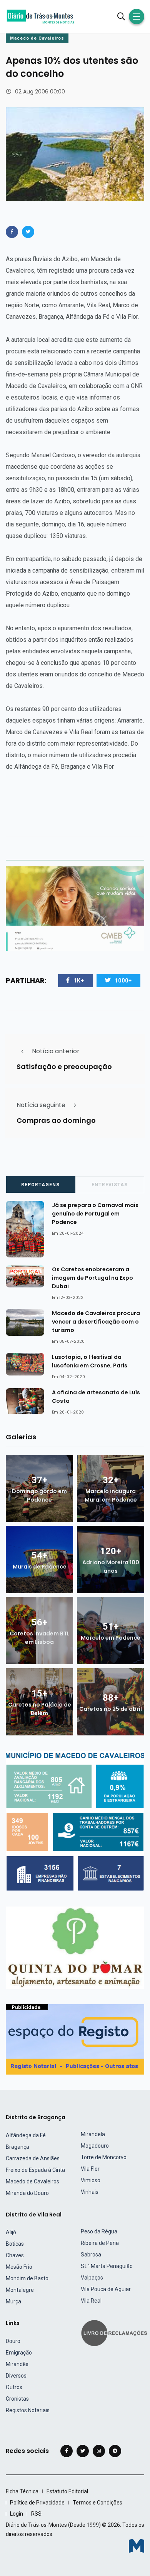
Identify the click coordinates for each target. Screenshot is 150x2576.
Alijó (11, 2232)
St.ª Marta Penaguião (107, 2266)
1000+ (123, 981)
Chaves (15, 2255)
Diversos (16, 2376)
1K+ (79, 981)
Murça (13, 2301)
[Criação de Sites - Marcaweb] (137, 2546)
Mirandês (17, 2364)
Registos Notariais (28, 2410)
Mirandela (93, 2134)
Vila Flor (90, 2169)
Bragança (17, 2147)
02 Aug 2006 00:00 (40, 92)
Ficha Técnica (22, 2491)
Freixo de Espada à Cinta (35, 2170)
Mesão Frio (19, 2267)
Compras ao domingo (56, 1120)
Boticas (15, 2244)
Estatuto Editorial (67, 2491)
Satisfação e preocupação (64, 1067)
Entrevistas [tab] (110, 1185)
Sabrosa (91, 2255)
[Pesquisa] (121, 17)
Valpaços (92, 2278)
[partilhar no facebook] (12, 232)
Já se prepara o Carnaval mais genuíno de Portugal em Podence (95, 1214)
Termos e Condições (97, 2503)
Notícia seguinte (41, 1105)
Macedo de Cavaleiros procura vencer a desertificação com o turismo (96, 1322)
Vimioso (91, 2180)
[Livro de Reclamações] (115, 2332)
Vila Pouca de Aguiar (106, 2289)
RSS (36, 2514)
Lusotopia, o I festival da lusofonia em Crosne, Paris (90, 1361)
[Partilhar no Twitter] (28, 232)
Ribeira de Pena (100, 2243)
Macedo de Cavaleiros (37, 38)
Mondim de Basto (27, 2278)
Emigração (19, 2353)
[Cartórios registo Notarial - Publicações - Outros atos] (75, 2039)
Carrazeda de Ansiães (33, 2158)
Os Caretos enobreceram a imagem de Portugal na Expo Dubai (92, 1278)
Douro (13, 2341)
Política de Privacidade (37, 2503)
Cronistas (17, 2399)
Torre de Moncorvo (104, 2157)
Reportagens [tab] (40, 1185)
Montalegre (20, 2290)
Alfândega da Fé (26, 2135)
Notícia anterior (56, 1051)
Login (17, 2514)
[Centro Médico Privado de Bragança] (75, 908)
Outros (14, 2387)
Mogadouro (95, 2146)
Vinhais (90, 2192)
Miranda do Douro (27, 2193)
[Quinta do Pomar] (75, 1947)
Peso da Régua (99, 2231)
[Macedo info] (75, 1821)
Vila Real (91, 2301)
